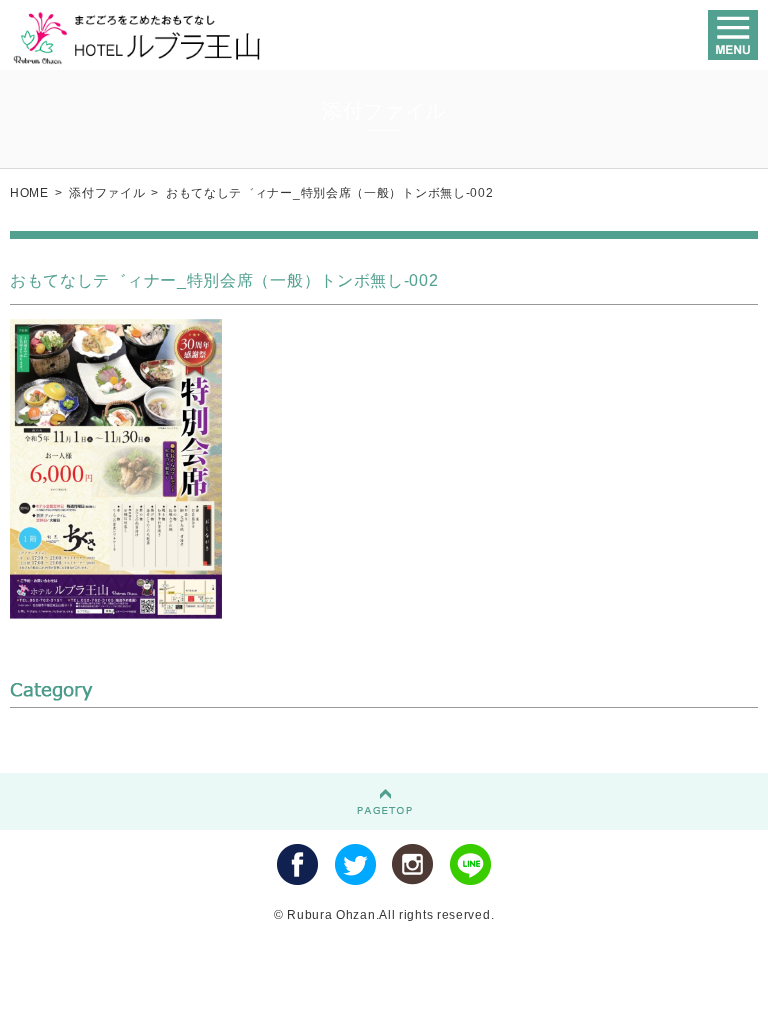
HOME (29, 193)
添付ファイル (107, 193)
